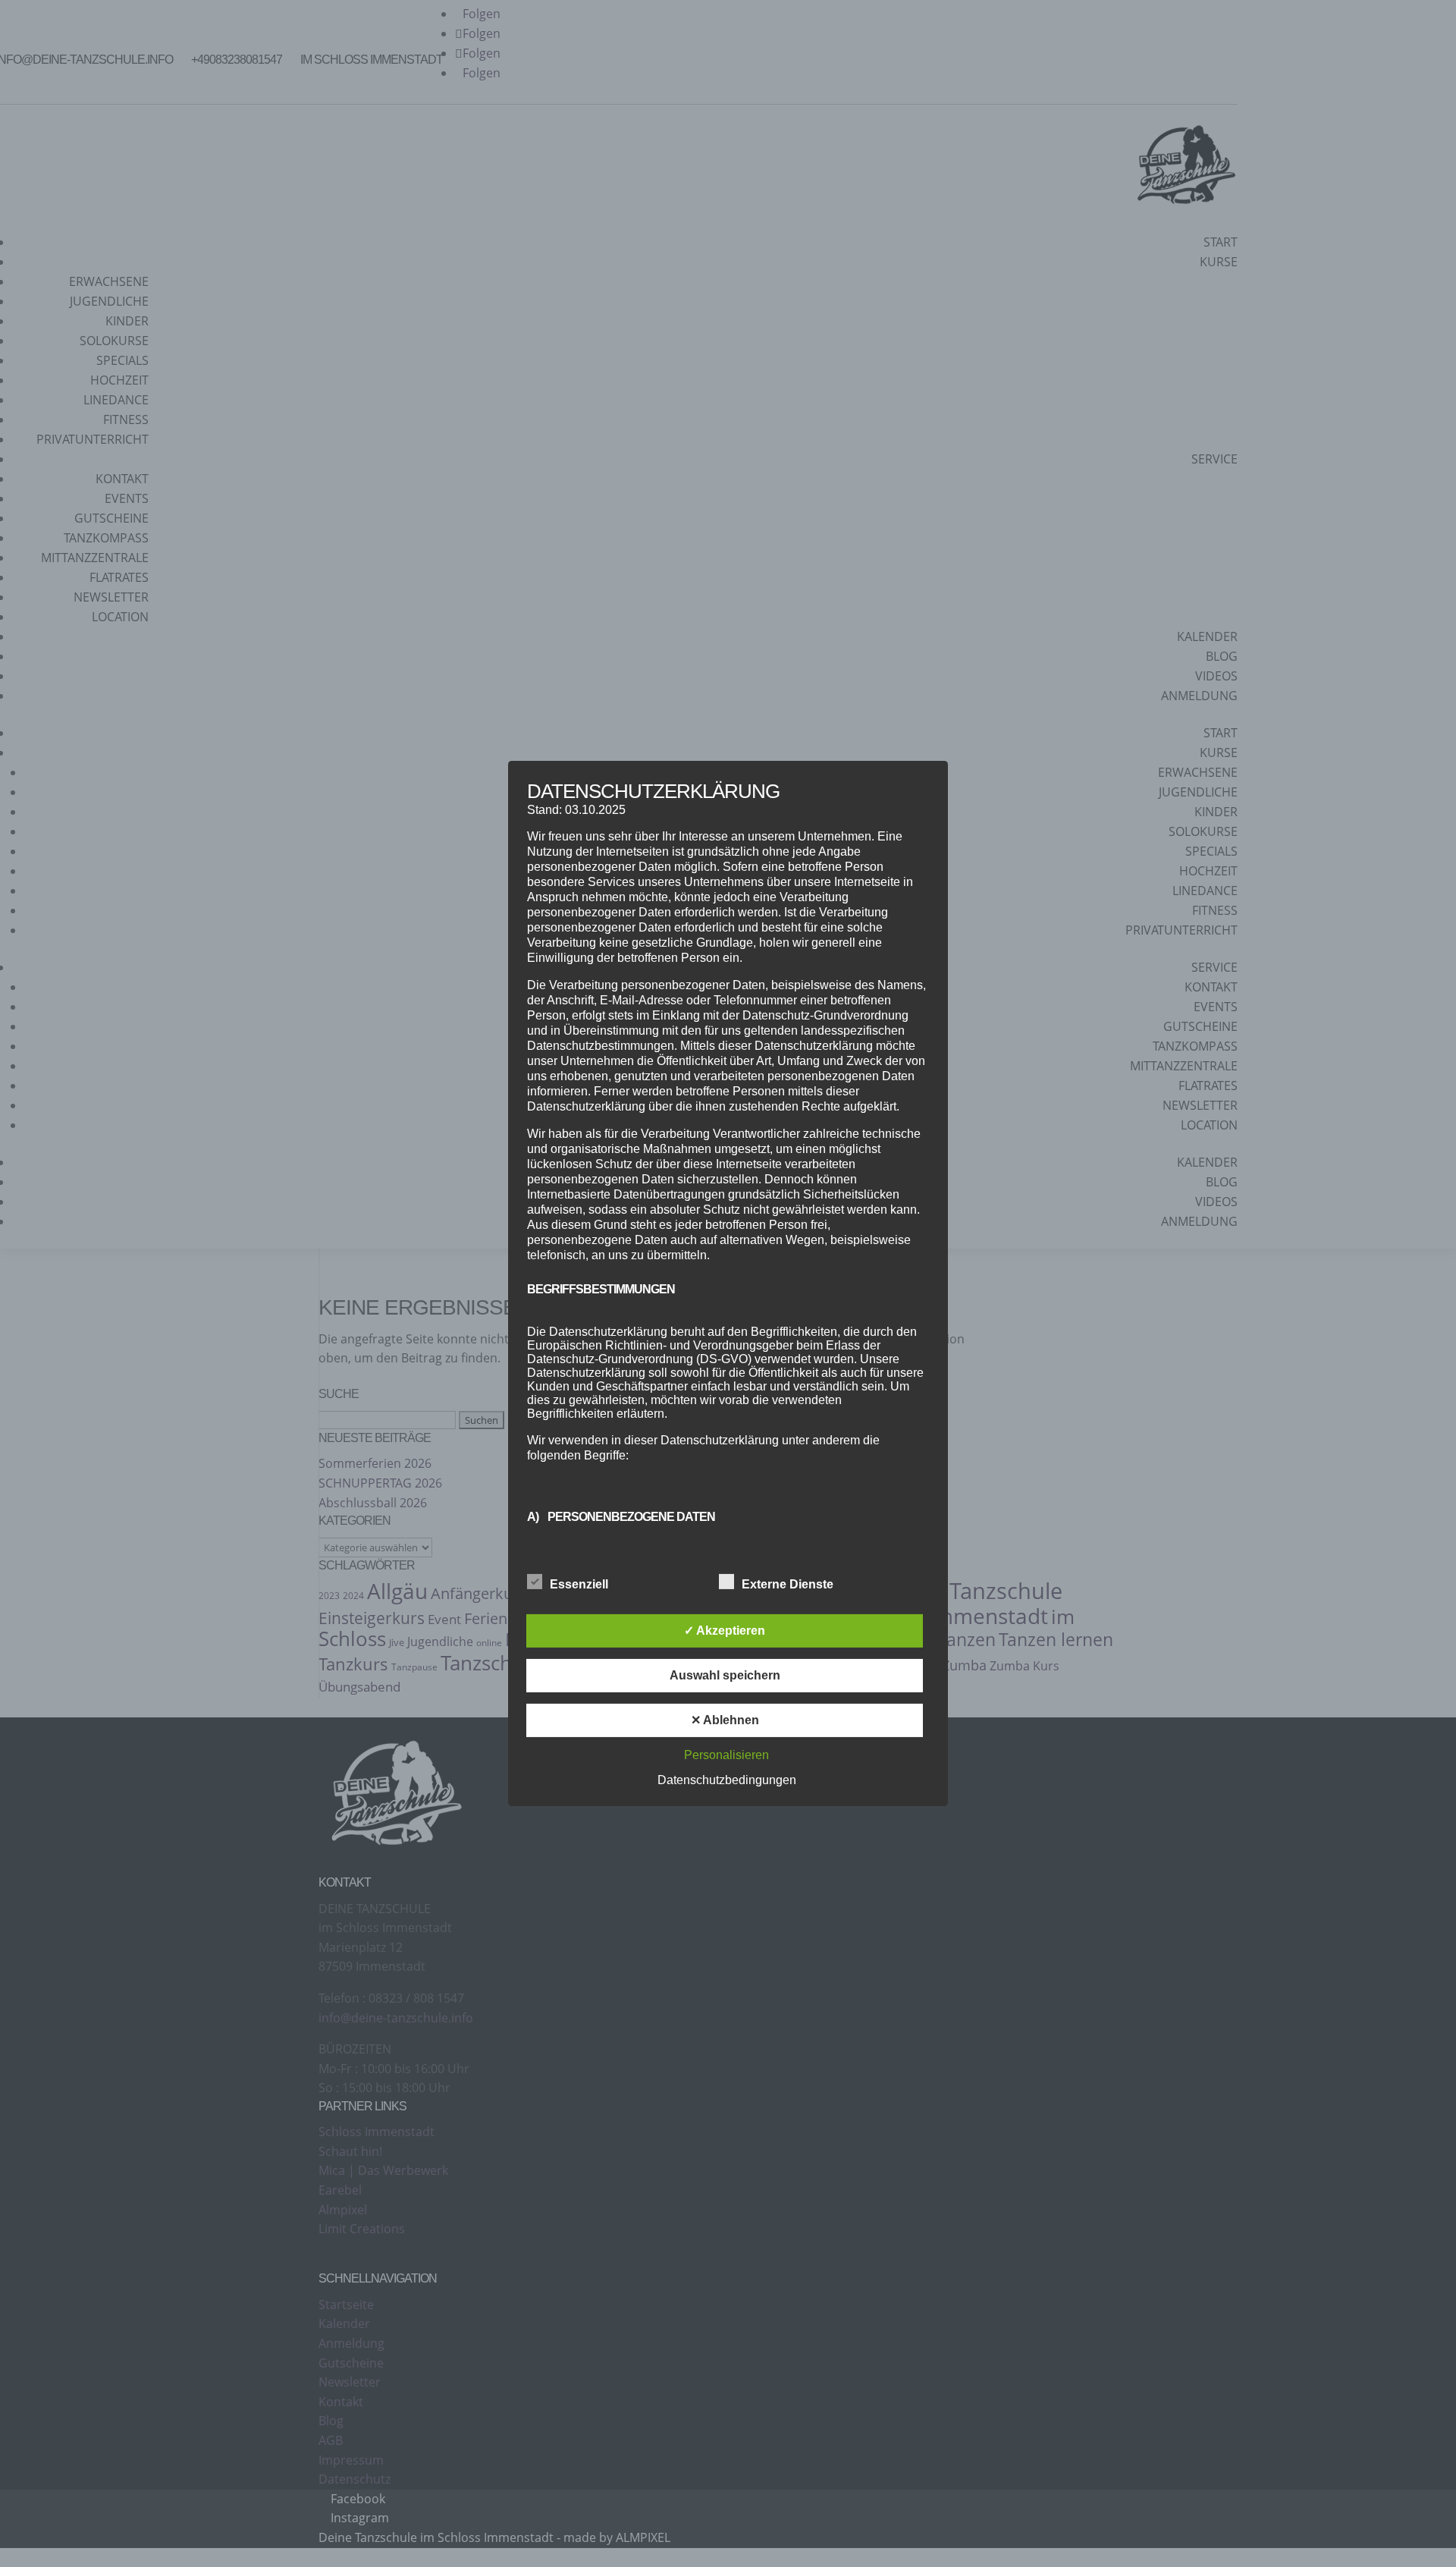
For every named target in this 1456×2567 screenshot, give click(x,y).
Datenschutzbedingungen (727, 1780)
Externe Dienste (788, 1584)
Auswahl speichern (725, 1675)
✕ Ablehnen (725, 1720)
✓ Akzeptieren (725, 1631)
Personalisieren (726, 1755)
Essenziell (579, 1584)
